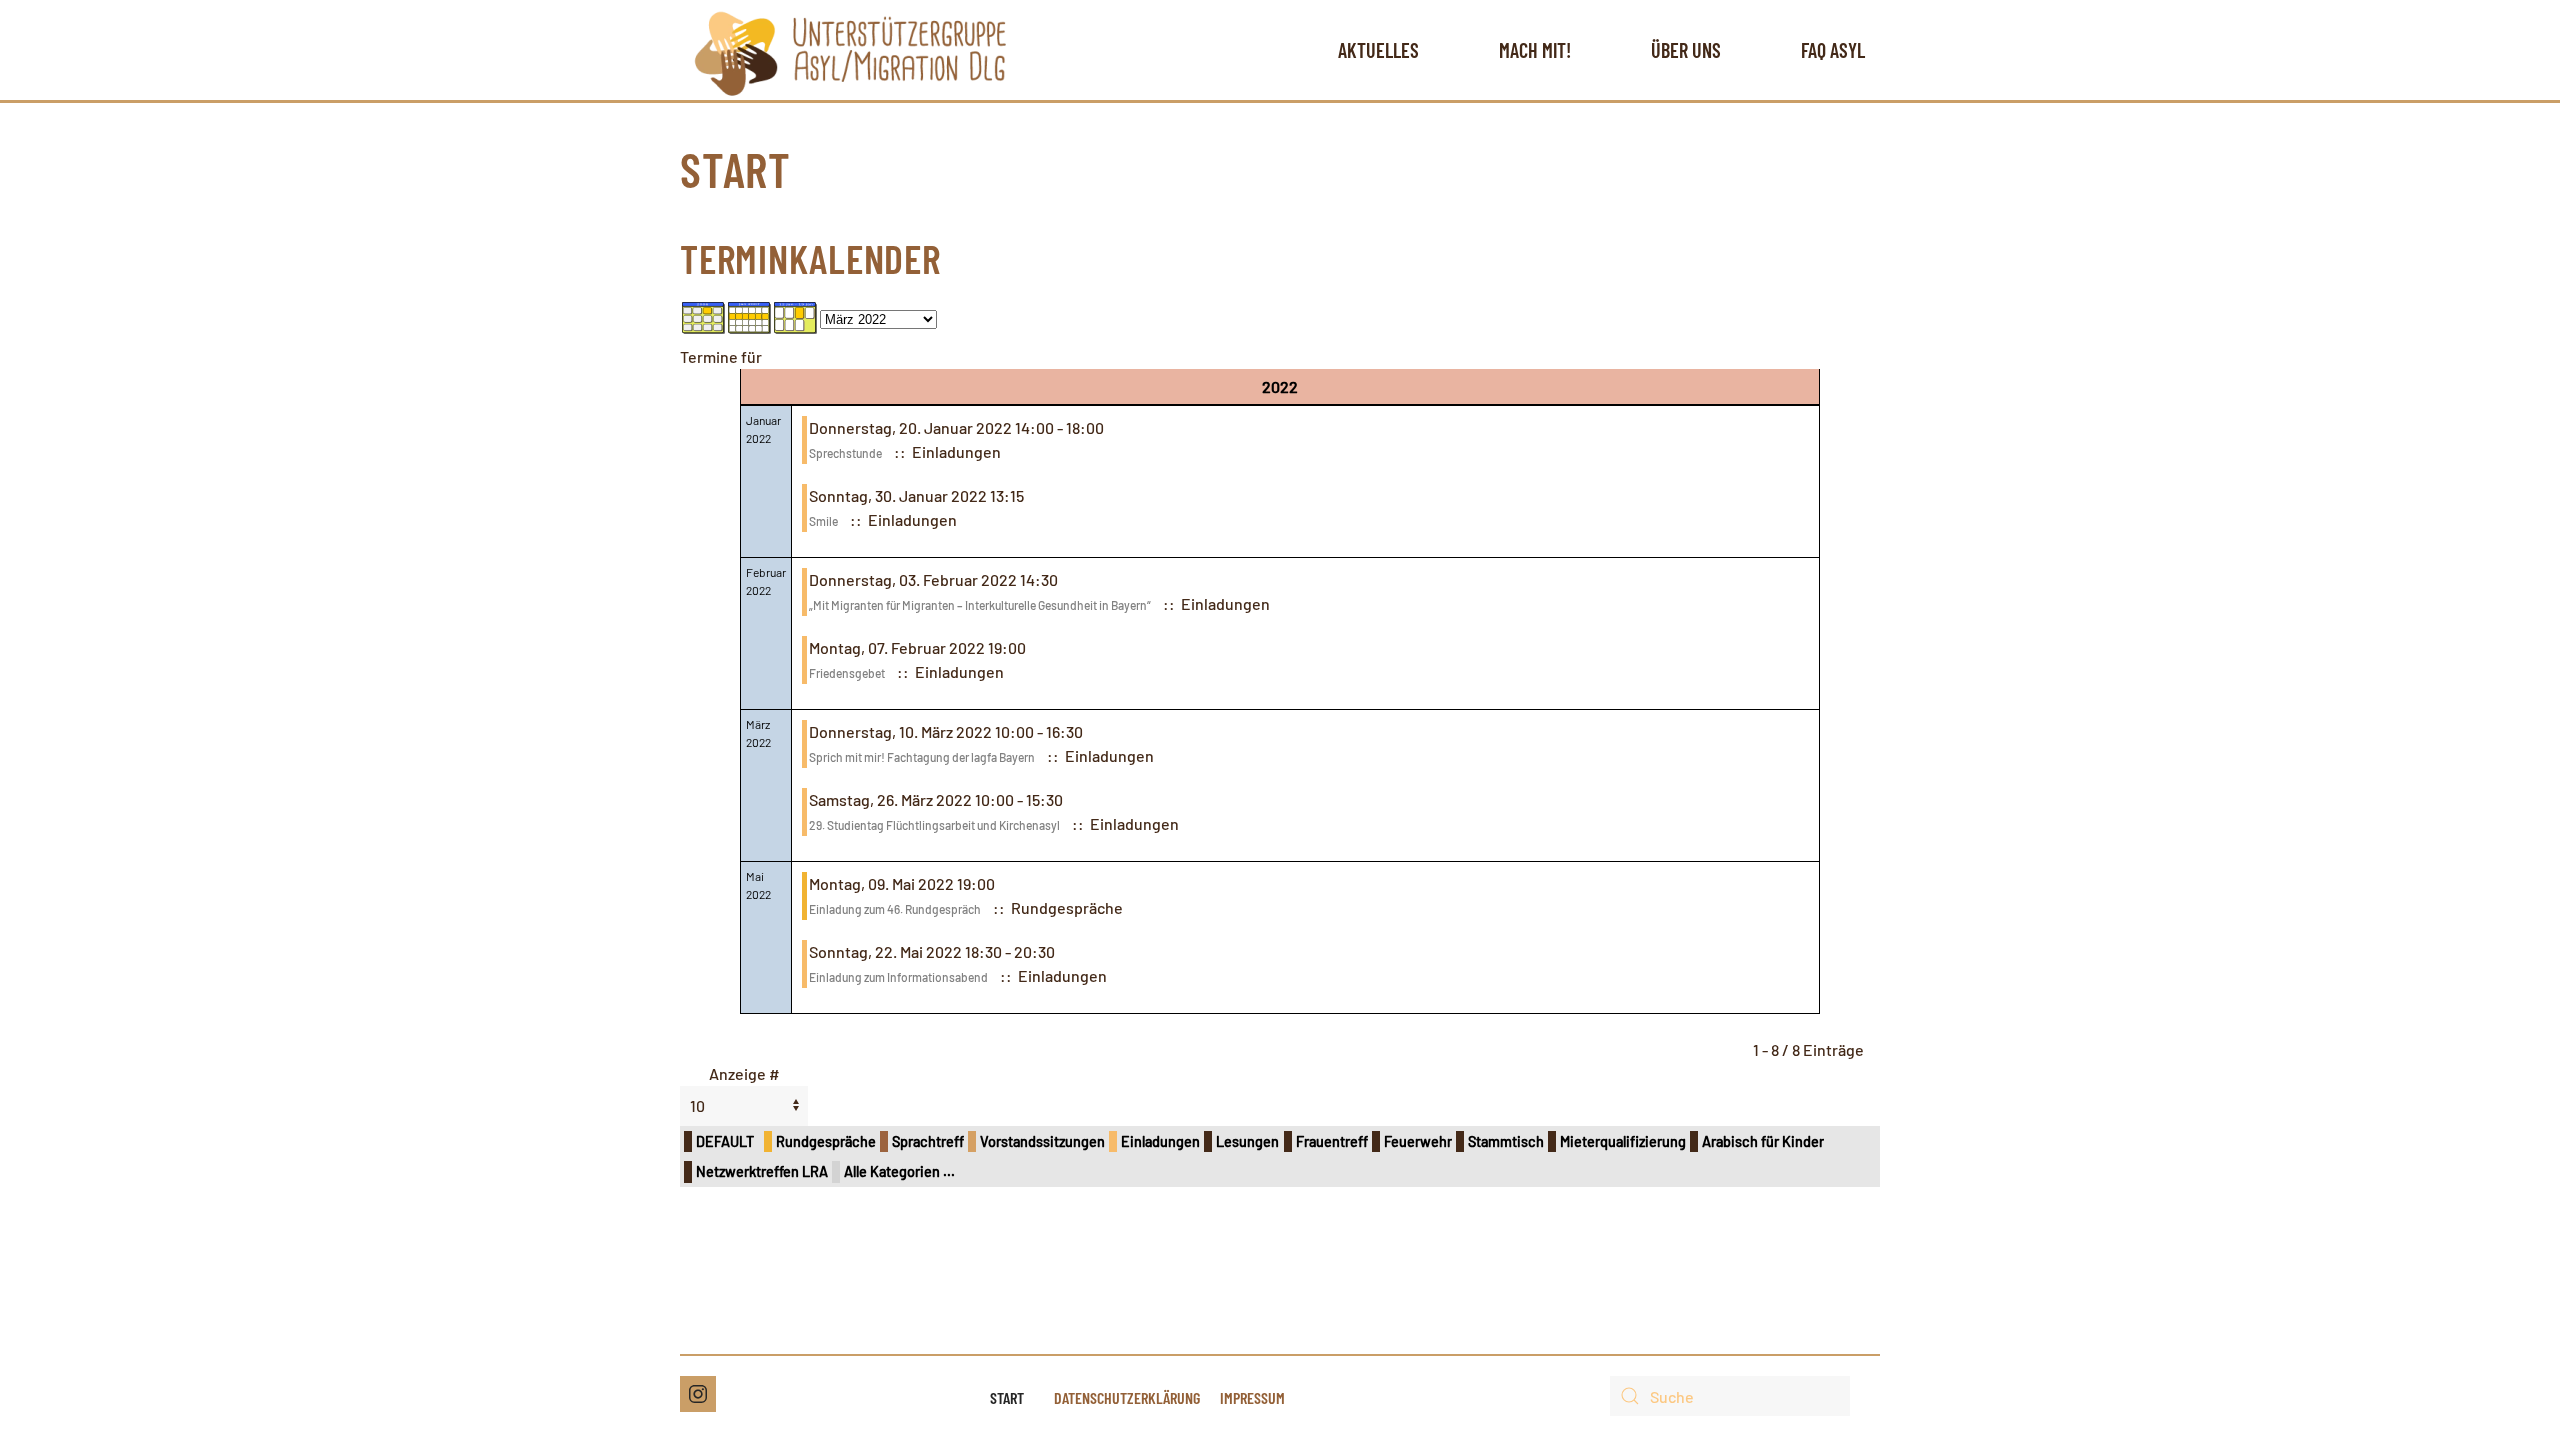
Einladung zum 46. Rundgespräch (895, 909)
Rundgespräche (826, 1141)
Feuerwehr (1418, 1141)
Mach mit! (1535, 50)
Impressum (1252, 1397)
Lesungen (1247, 1141)
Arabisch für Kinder (1763, 1141)
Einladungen (1160, 1141)
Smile (823, 521)
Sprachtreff (928, 1141)
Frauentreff (1332, 1141)
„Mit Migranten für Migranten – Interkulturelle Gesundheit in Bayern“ (980, 605)
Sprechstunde (845, 453)
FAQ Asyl (1833, 50)
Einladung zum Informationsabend (898, 977)
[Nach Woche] (750, 315)
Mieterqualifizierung (1623, 1141)
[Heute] (796, 315)
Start (1007, 1397)
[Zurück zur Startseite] (850, 50)
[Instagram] (698, 1394)
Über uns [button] (1686, 50)
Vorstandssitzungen (1042, 1141)
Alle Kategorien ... (899, 1171)
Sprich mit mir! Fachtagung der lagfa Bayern (922, 757)
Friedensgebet (847, 673)
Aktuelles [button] (1378, 50)
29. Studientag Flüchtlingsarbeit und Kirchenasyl (934, 825)
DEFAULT (725, 1141)
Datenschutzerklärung (1127, 1397)
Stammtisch (1506, 1141)
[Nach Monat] (704, 315)
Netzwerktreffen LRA (762, 1171)
